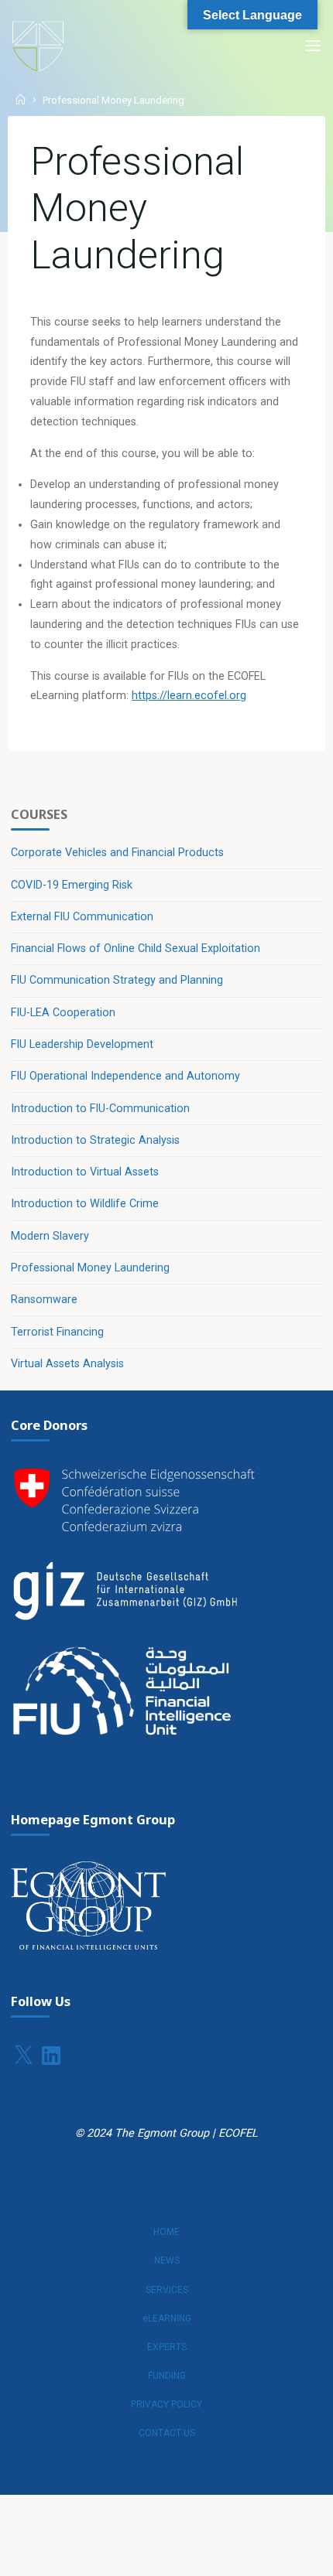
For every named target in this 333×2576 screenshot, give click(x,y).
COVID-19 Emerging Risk (72, 885)
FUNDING (167, 2376)
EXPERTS (167, 2347)
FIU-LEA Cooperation (63, 1013)
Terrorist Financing (57, 1332)
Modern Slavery (50, 1236)
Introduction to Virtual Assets (85, 1172)
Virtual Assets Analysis (67, 1364)
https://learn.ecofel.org (189, 696)
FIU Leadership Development (82, 1044)
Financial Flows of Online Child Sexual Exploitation (136, 949)
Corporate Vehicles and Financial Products (117, 853)
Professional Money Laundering (90, 1268)
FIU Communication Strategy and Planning (117, 980)
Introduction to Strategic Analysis (95, 1140)
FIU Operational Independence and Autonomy (125, 1076)
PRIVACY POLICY (166, 2404)
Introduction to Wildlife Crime (85, 1204)
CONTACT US (167, 2433)
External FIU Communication (82, 917)
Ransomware (44, 1300)
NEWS (167, 2260)
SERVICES (167, 2290)
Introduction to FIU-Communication (100, 1109)
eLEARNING (167, 2318)
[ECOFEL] (38, 46)
